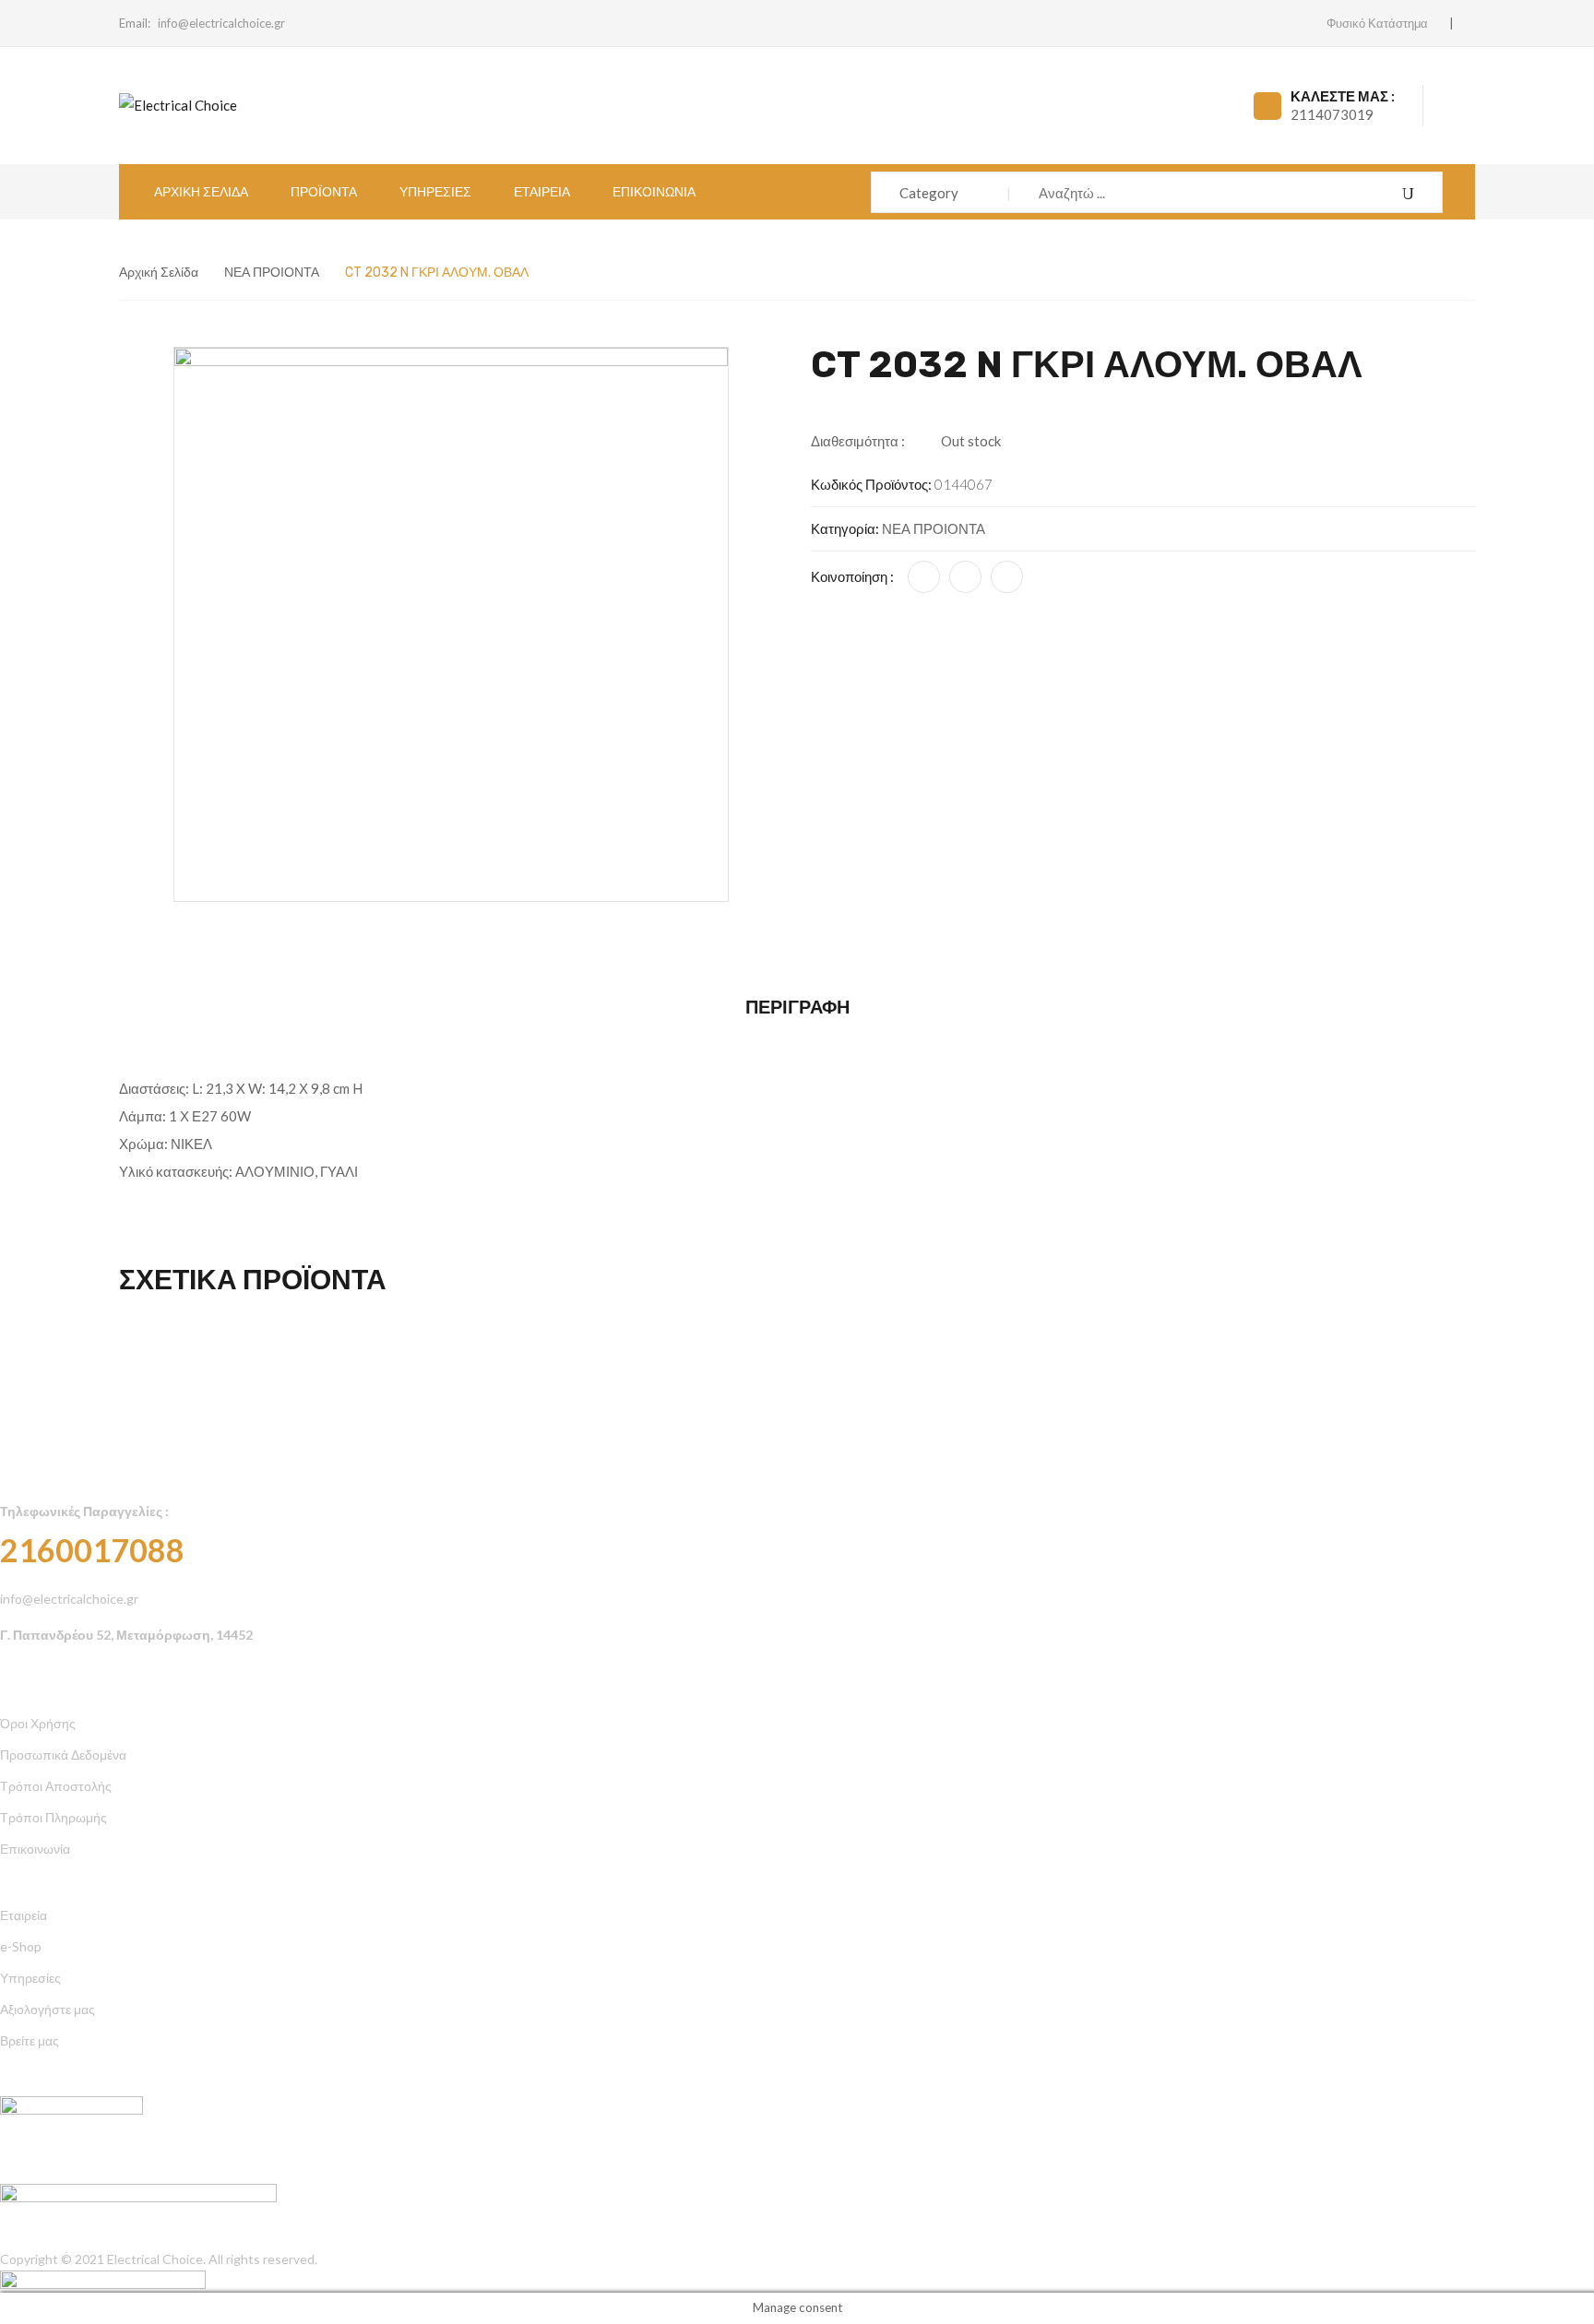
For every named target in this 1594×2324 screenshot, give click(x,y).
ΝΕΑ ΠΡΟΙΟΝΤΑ (272, 273)
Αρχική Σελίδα (159, 273)
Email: (135, 23)
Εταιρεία (24, 1915)
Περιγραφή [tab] (797, 1007)
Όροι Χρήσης (38, 1723)
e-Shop (21, 1946)
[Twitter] (965, 577)
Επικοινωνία (35, 1849)
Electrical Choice (155, 2259)
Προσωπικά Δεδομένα (63, 1755)
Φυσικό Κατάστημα (1377, 23)
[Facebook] (924, 577)
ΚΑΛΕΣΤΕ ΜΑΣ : (1343, 96)
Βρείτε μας (30, 2040)
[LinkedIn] (1007, 577)
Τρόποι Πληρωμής (54, 1817)
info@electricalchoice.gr (221, 23)
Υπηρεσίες (30, 1978)
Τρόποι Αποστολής (56, 1786)
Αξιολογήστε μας (48, 2009)
